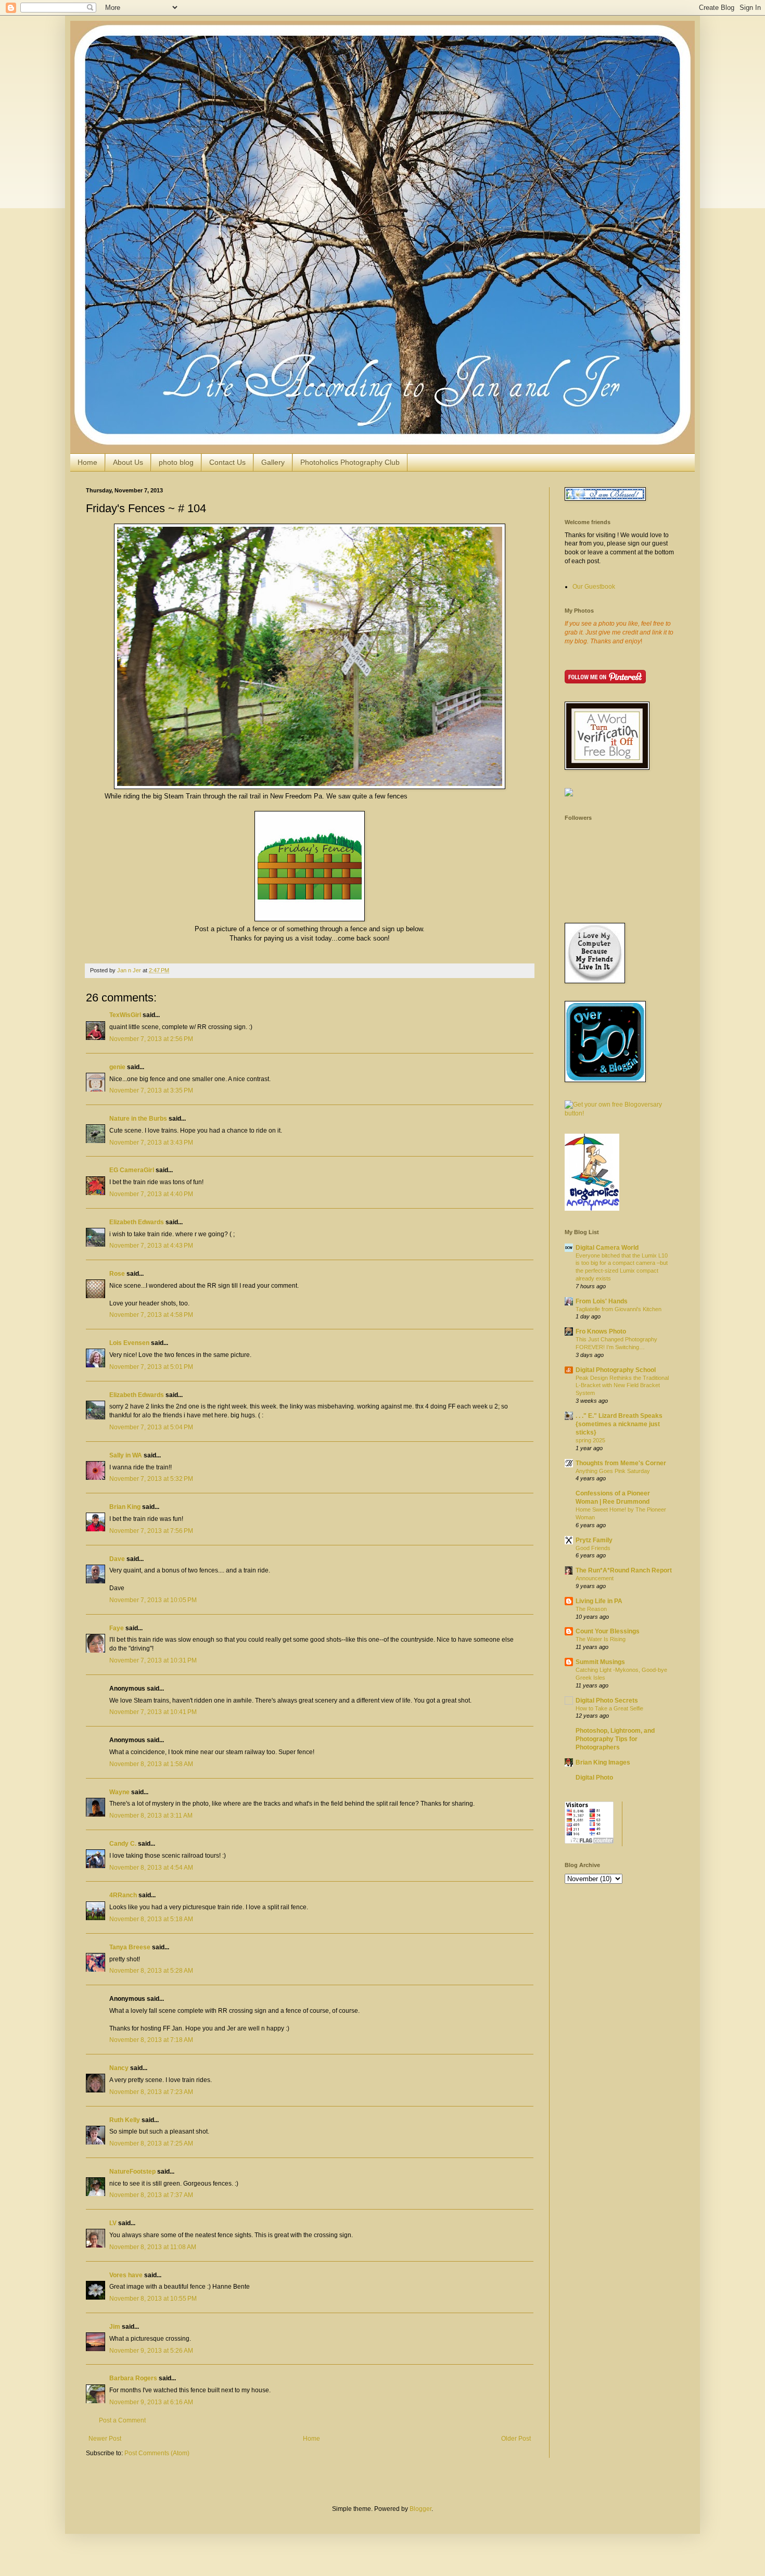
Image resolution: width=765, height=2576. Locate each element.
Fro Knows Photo (601, 1331)
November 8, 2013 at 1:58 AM (151, 1764)
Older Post (516, 2439)
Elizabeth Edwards (137, 1222)
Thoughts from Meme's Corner (621, 1463)
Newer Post (105, 2439)
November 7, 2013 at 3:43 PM (151, 1143)
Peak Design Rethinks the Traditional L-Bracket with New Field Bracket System (622, 1386)
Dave (117, 1559)
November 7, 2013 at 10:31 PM (153, 1660)
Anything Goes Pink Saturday (613, 1471)
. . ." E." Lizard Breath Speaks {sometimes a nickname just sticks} (619, 1424)
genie (117, 1067)
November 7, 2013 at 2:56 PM (151, 1039)
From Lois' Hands (602, 1301)
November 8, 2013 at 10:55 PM (153, 2299)
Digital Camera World (607, 1248)
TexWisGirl (125, 1015)
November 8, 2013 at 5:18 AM (151, 1919)
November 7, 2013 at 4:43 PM (151, 1246)
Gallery (273, 462)
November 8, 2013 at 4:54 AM (151, 1868)
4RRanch (123, 1895)
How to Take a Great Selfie (609, 1708)
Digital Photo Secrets (607, 1701)
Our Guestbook (594, 587)
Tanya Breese (130, 1947)
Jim (115, 2327)
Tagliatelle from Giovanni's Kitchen (619, 1309)
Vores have (126, 2275)
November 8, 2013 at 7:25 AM (151, 2143)
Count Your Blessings (608, 1631)
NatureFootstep (132, 2172)
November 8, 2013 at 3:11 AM (151, 1816)
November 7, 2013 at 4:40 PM (151, 1194)
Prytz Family (594, 1540)
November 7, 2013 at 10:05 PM (153, 1600)
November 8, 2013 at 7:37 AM (151, 2195)
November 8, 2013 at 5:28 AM (151, 1971)
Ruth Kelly (125, 2120)
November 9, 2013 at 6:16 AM (151, 2402)
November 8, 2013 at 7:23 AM (151, 2092)
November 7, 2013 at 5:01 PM (151, 1367)
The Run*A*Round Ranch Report (624, 1570)
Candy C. (123, 1844)
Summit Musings (600, 1662)
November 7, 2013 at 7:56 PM (151, 1531)
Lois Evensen (129, 1343)
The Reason (591, 1609)
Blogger (420, 2509)
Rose (117, 1274)
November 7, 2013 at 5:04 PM (151, 1427)
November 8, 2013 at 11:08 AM (153, 2247)
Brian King (125, 1507)
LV (113, 2223)
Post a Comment (122, 2420)
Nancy (119, 2068)
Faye (117, 1628)
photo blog (176, 462)
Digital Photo (594, 1778)
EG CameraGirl (132, 1170)
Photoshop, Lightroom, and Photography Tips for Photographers (615, 1739)
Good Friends (593, 1548)
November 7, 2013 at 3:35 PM (151, 1090)
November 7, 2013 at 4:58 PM (151, 1315)
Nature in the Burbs (138, 1119)
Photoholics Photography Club (350, 462)
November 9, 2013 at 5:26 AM (151, 2351)
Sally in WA (126, 1455)
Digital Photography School (616, 1370)
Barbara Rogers (133, 2378)
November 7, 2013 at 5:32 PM (151, 1479)
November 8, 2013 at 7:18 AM (151, 2040)
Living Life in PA (599, 1601)
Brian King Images (603, 1762)
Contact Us (227, 462)
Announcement (595, 1578)
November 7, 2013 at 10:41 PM (153, 1712)
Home (87, 462)
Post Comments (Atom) (157, 2453)
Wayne (119, 1792)
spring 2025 (590, 1440)
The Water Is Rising (601, 1639)
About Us (128, 462)
